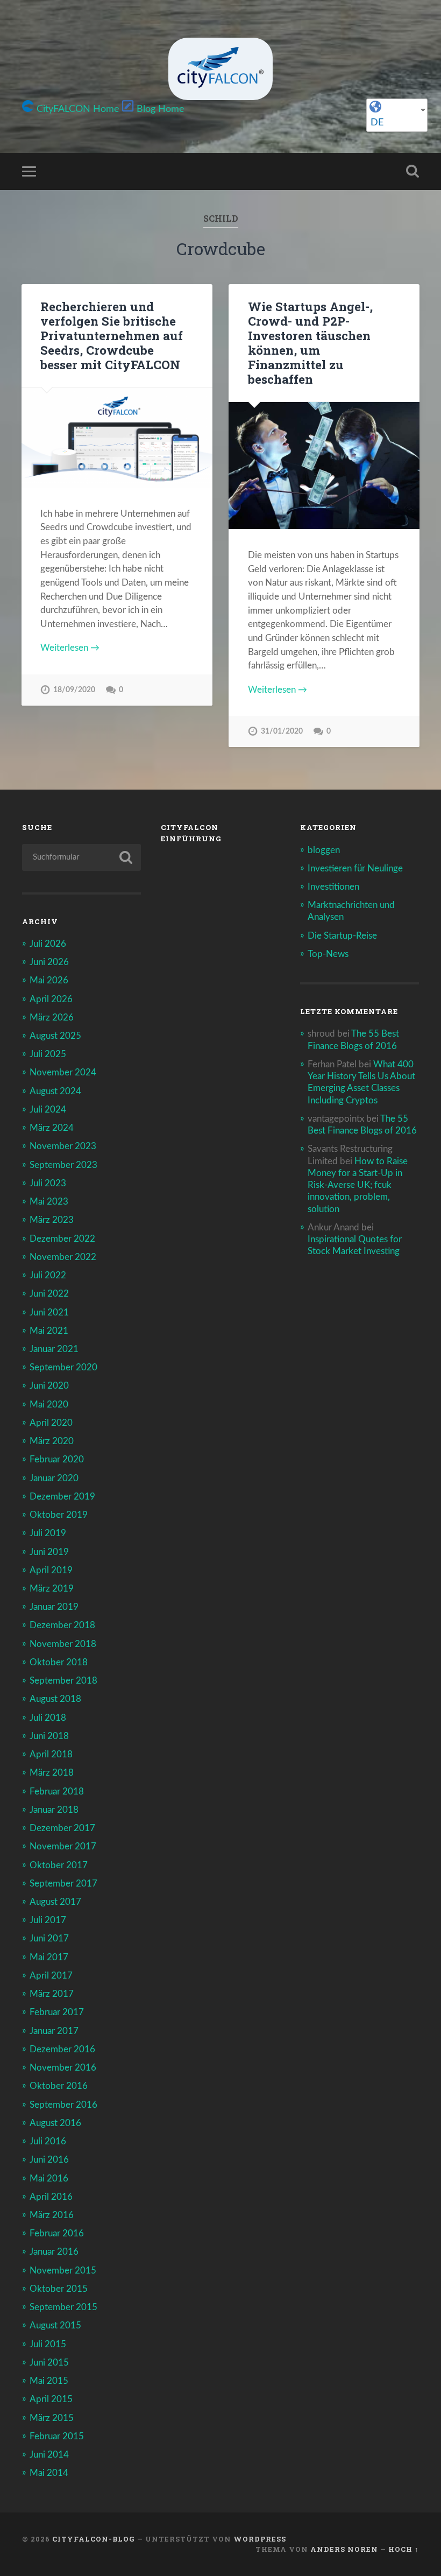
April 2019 (51, 1570)
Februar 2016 (57, 2233)
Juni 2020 (49, 1386)
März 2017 (52, 1994)
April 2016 (51, 2197)
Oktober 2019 (59, 1515)
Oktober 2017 (59, 1865)
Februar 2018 (57, 1792)
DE (377, 123)
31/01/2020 (282, 731)
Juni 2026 (49, 962)
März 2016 (52, 2215)
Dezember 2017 (62, 1828)
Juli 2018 (48, 1718)
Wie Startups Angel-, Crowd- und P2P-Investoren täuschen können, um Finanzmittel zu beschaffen (310, 343)
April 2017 (51, 1976)
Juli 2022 (48, 1275)
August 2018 (55, 1699)
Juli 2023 (48, 1183)
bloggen (324, 850)
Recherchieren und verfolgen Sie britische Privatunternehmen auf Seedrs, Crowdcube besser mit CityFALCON (112, 335)
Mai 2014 (49, 2473)
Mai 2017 (49, 1957)
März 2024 (52, 1128)
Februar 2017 (57, 2012)
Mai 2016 (49, 2179)
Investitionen (333, 887)
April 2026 (51, 999)
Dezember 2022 (62, 1239)
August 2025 (55, 1036)
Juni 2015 (49, 2363)
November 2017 (63, 1846)
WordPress (260, 2539)
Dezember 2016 (62, 2049)
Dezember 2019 (62, 1497)
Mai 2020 (49, 1405)
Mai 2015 (49, 2381)
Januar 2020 (54, 1478)
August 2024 (55, 1091)
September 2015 (63, 2307)
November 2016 (63, 2068)
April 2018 (51, 1754)
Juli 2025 (48, 1054)
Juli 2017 (48, 1920)
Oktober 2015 (59, 2289)
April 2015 (51, 2399)
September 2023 (63, 1165)
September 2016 (63, 2105)
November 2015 (63, 2271)
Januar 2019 (54, 1607)
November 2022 (63, 1257)
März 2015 (52, 2418)
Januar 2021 (54, 1349)
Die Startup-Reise (342, 936)
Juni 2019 (49, 1552)
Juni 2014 (49, 2455)
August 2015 (55, 2325)
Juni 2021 (49, 1312)
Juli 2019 (48, 1533)
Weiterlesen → (70, 648)
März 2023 (52, 1220)
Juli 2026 (48, 944)
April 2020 (51, 1423)
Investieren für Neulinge (355, 868)
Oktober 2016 (59, 2086)
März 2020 (52, 1441)
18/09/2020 (74, 690)
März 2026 (52, 1018)
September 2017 (63, 1884)
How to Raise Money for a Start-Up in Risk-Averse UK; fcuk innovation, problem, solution (358, 1185)
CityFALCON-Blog (94, 2539)
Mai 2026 (49, 980)
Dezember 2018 (62, 1625)
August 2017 (55, 1902)
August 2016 (55, 2123)
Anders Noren (344, 2549)
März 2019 (52, 1589)
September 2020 (63, 1367)
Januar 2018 (54, 1810)
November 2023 (63, 1146)
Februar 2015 (57, 2436)
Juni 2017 (49, 1938)
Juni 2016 (49, 2160)
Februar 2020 (57, 1459)
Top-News (328, 954)
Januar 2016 (54, 2252)
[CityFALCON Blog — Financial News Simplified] (220, 69)
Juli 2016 (48, 2141)
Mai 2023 (49, 1202)
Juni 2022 (49, 1294)
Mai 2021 (49, 1331)
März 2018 (52, 1773)
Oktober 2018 (59, 1662)
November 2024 (63, 1072)
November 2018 (63, 1644)
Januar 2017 (54, 2031)
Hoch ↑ (404, 2549)
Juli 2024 (48, 1110)
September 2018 (63, 1681)
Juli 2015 (48, 2344)
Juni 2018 (49, 1736)
